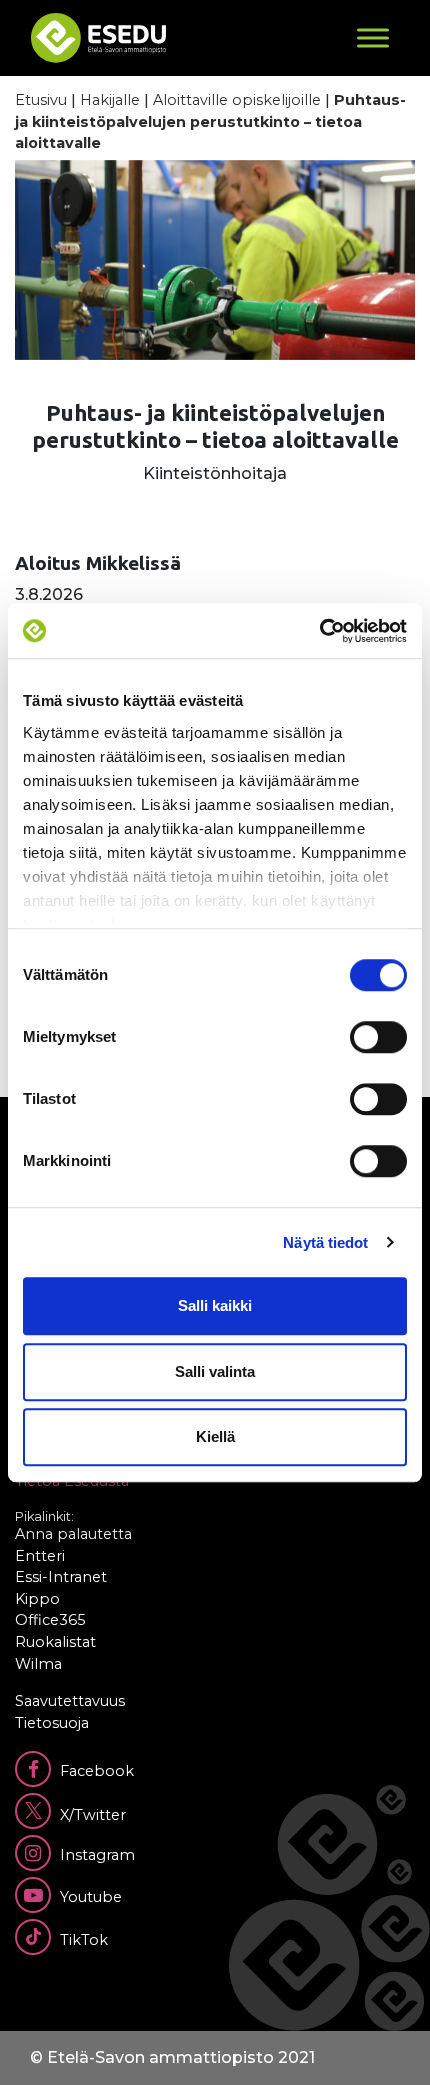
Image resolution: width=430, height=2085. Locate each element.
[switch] (378, 1037)
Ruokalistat (55, 1642)
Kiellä (215, 1436)
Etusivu (41, 100)
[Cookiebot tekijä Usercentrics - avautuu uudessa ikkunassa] (319, 631)
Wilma (38, 1664)
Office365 (50, 1620)
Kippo (37, 1599)
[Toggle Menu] (373, 37)
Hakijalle (110, 100)
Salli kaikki (215, 1305)
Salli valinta (215, 1371)
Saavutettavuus (70, 1701)
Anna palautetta (73, 1534)
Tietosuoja (52, 1723)
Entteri (40, 1556)
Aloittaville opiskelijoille (237, 100)
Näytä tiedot (325, 1242)
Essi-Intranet (61, 1577)
